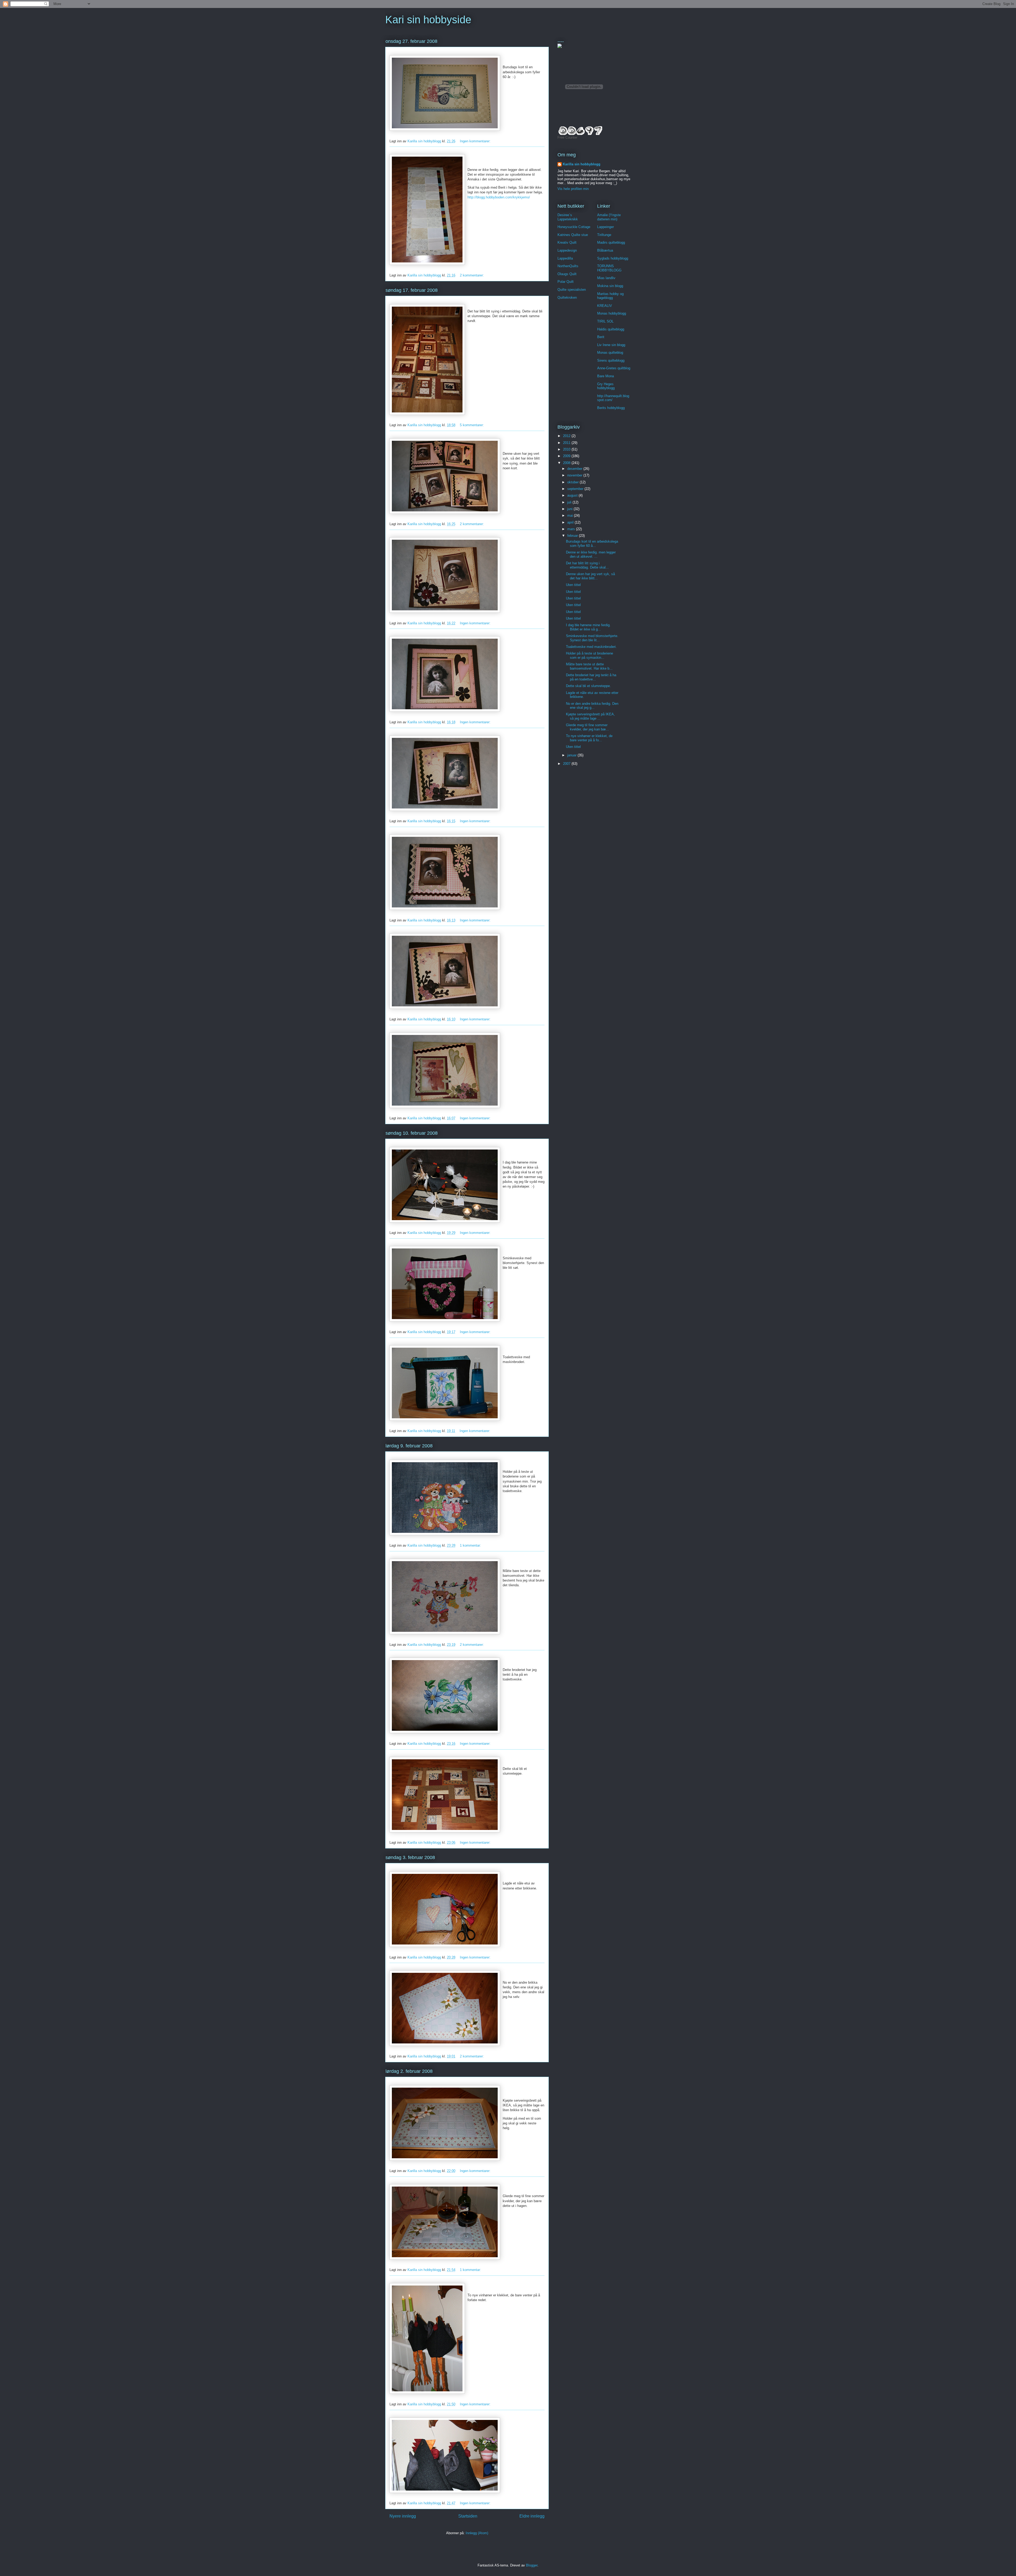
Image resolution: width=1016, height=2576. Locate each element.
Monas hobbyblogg (612, 313)
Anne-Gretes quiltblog (614, 368)
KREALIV (605, 306)
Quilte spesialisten (572, 290)
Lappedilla (565, 258)
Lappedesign (567, 250)
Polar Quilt (566, 282)
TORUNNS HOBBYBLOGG (609, 268)
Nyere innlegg (403, 2516)
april (571, 522)
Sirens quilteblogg (611, 360)
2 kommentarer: (472, 275)
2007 (567, 764)
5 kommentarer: (472, 425)
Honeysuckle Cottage (574, 227)
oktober (573, 482)
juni (570, 509)
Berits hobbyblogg (611, 408)
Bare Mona (605, 376)
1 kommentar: (471, 1545)
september (576, 489)
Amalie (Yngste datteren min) (609, 217)
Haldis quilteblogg (611, 329)
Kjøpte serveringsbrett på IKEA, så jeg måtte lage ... (590, 716)
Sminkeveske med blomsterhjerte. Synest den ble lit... (592, 638)
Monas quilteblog (610, 353)
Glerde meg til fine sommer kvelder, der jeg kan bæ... (588, 727)
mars (572, 529)
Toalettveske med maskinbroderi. (591, 647)
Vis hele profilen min (573, 189)
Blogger (532, 2565)
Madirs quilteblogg (611, 242)
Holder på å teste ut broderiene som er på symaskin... (589, 655)
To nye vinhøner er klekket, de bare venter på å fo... (589, 738)
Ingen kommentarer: (476, 141)
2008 (567, 463)
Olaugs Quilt (567, 274)
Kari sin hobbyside (428, 20)
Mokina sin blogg (610, 286)
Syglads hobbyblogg (613, 258)
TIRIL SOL (605, 321)
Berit (601, 337)
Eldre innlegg (532, 2516)
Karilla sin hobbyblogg (582, 164)
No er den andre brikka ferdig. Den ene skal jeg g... (592, 706)
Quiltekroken (567, 297)
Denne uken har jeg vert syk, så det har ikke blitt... (590, 576)
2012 (567, 436)
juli (570, 502)
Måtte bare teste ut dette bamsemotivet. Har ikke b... (589, 666)
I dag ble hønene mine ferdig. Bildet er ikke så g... (588, 627)
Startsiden (468, 2516)
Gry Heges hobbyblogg (606, 386)
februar (573, 536)
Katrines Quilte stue (573, 235)
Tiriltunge (604, 235)
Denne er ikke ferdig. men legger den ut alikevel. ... (591, 554)
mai (571, 515)
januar (572, 755)
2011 (567, 443)
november (575, 475)
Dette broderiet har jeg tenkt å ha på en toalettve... (591, 677)
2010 (567, 449)
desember (575, 469)
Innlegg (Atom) (477, 2533)
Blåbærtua (605, 250)
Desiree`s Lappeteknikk (568, 217)
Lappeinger (605, 227)
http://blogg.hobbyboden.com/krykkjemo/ (499, 197)
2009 (567, 456)
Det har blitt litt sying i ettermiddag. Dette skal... (587, 565)
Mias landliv (606, 278)
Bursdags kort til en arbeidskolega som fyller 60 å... (592, 544)
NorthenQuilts (568, 266)
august (573, 495)
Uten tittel (573, 585)
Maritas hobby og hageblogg (610, 296)
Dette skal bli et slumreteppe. (588, 686)
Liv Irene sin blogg (611, 345)
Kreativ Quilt (567, 242)
